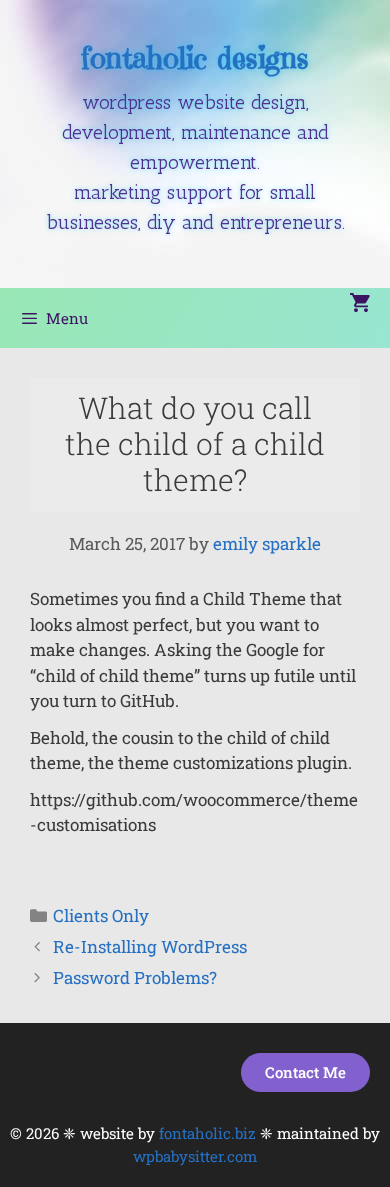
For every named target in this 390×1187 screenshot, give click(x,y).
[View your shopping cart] (359, 303)
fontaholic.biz (207, 1133)
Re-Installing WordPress (150, 946)
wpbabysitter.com (195, 1156)
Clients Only (101, 915)
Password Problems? (135, 977)
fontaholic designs (195, 57)
